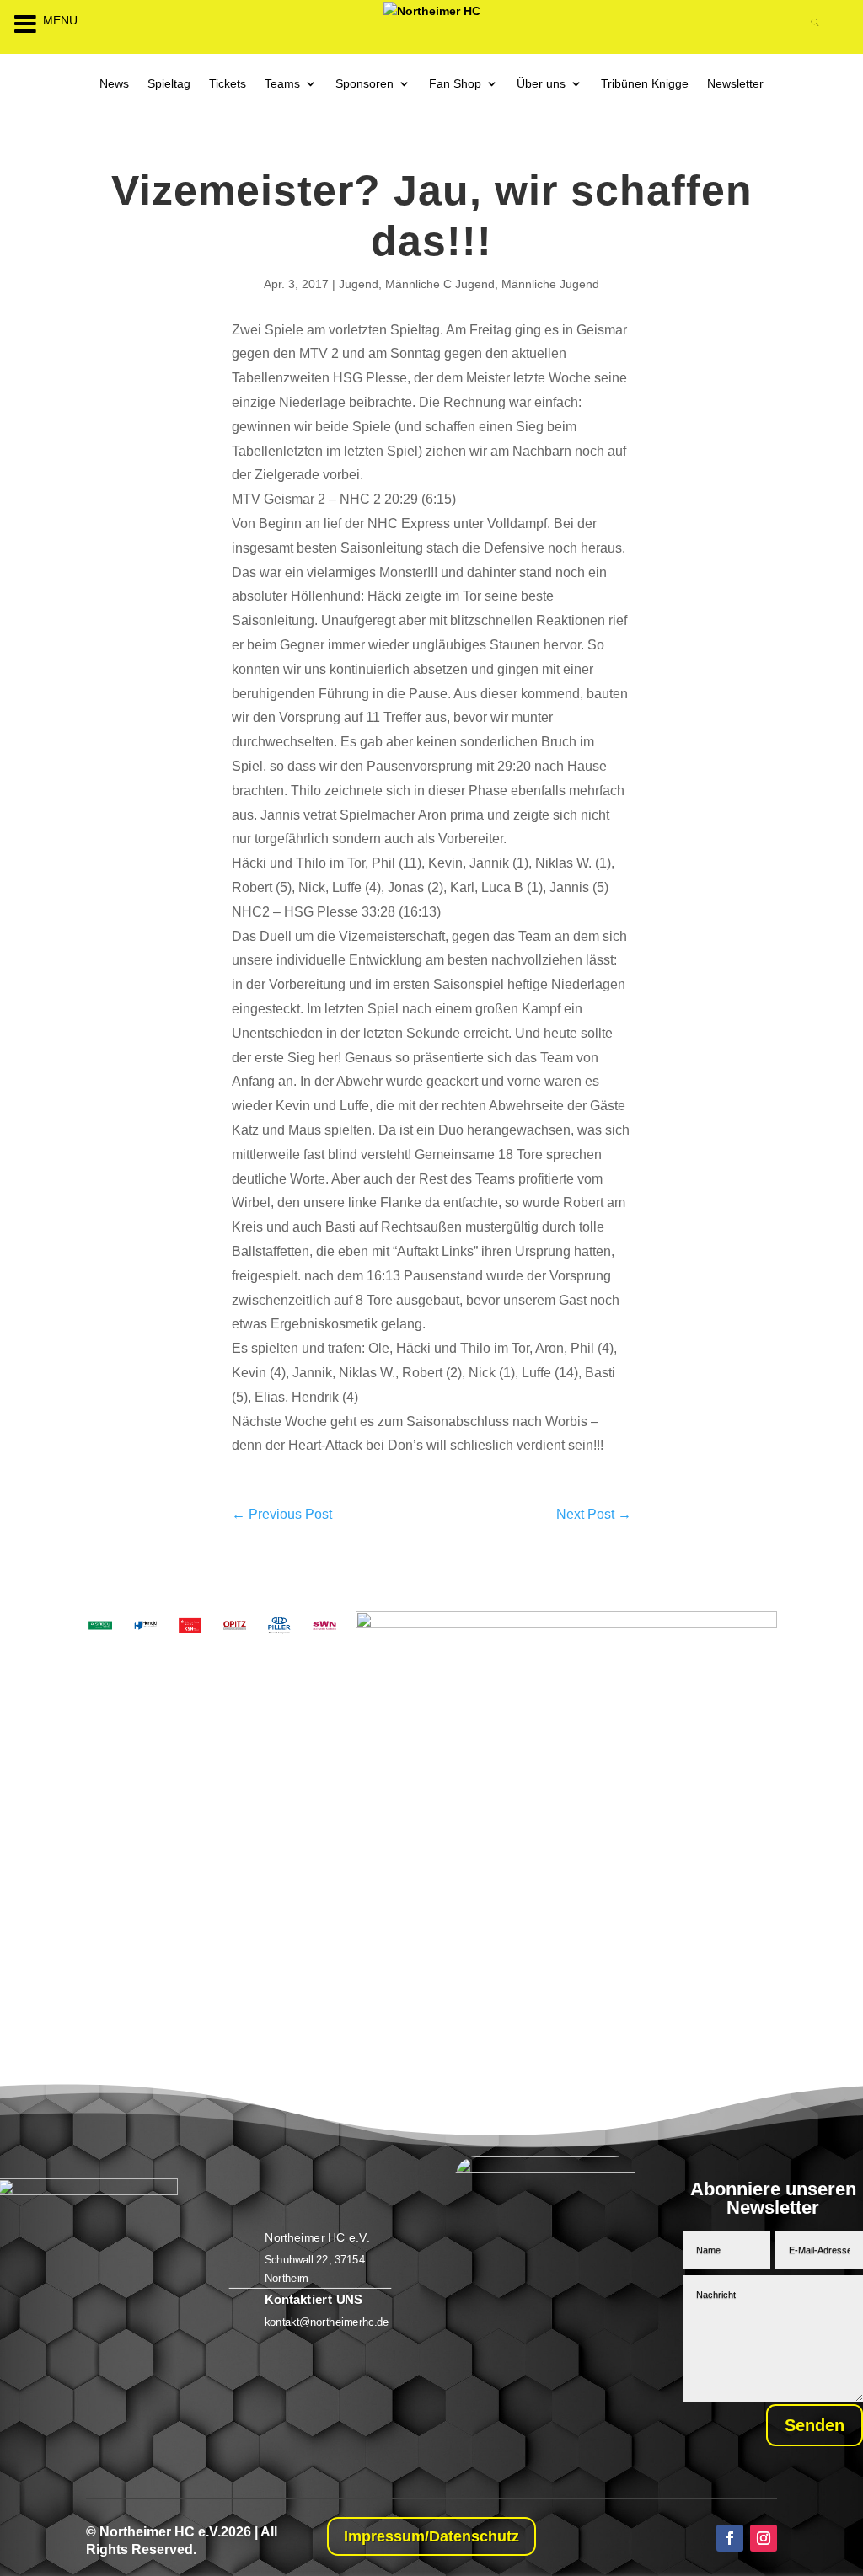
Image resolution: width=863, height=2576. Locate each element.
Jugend (359, 284)
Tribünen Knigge (645, 84)
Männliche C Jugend (440, 284)
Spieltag (169, 84)
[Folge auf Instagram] (764, 2538)
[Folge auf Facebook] (730, 2538)
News (114, 84)
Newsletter (735, 84)
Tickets (228, 84)
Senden (815, 2425)
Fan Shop (455, 84)
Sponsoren (364, 84)
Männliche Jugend (550, 284)
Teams (282, 84)
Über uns (541, 84)
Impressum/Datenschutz (431, 2536)
